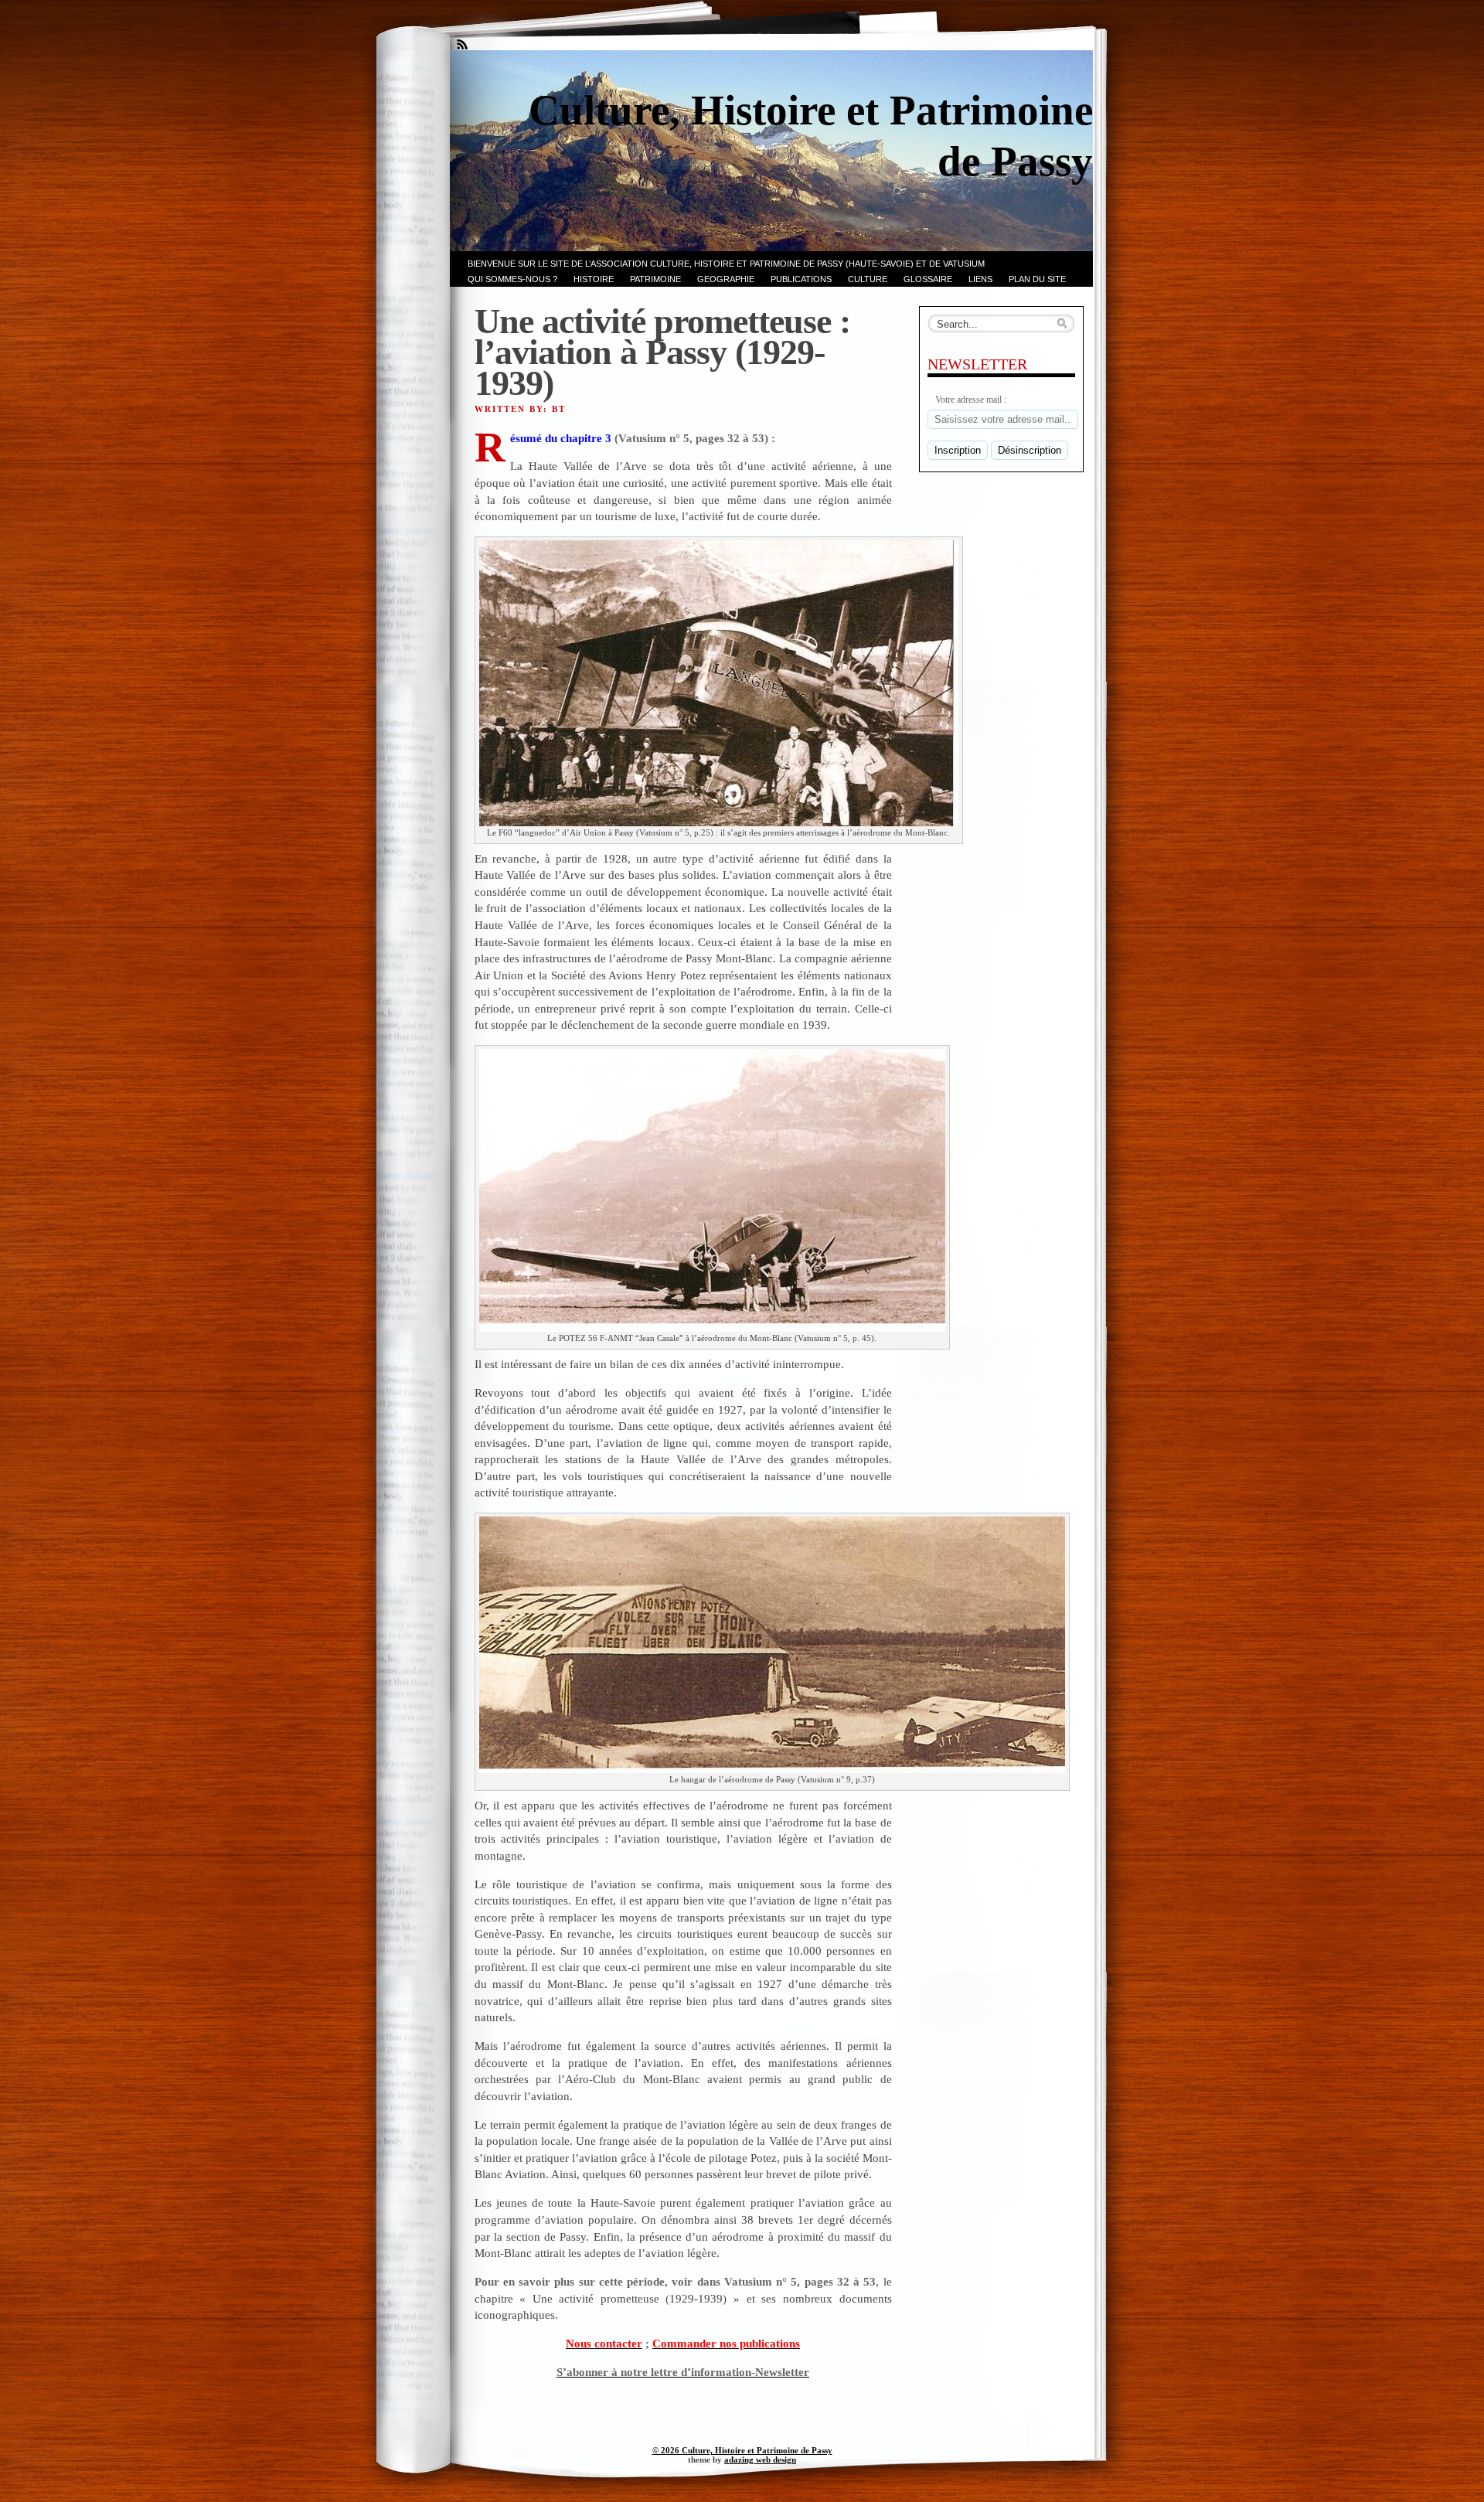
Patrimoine (655, 279)
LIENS (980, 279)
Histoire (594, 279)
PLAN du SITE (1037, 279)
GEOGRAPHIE (726, 279)
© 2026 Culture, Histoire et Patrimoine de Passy (742, 2450)
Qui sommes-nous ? (512, 279)
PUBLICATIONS (801, 279)
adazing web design (760, 2459)
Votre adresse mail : (971, 400)
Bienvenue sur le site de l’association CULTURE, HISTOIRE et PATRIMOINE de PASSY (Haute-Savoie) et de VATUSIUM (726, 264)
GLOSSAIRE (928, 279)
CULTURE (868, 279)
